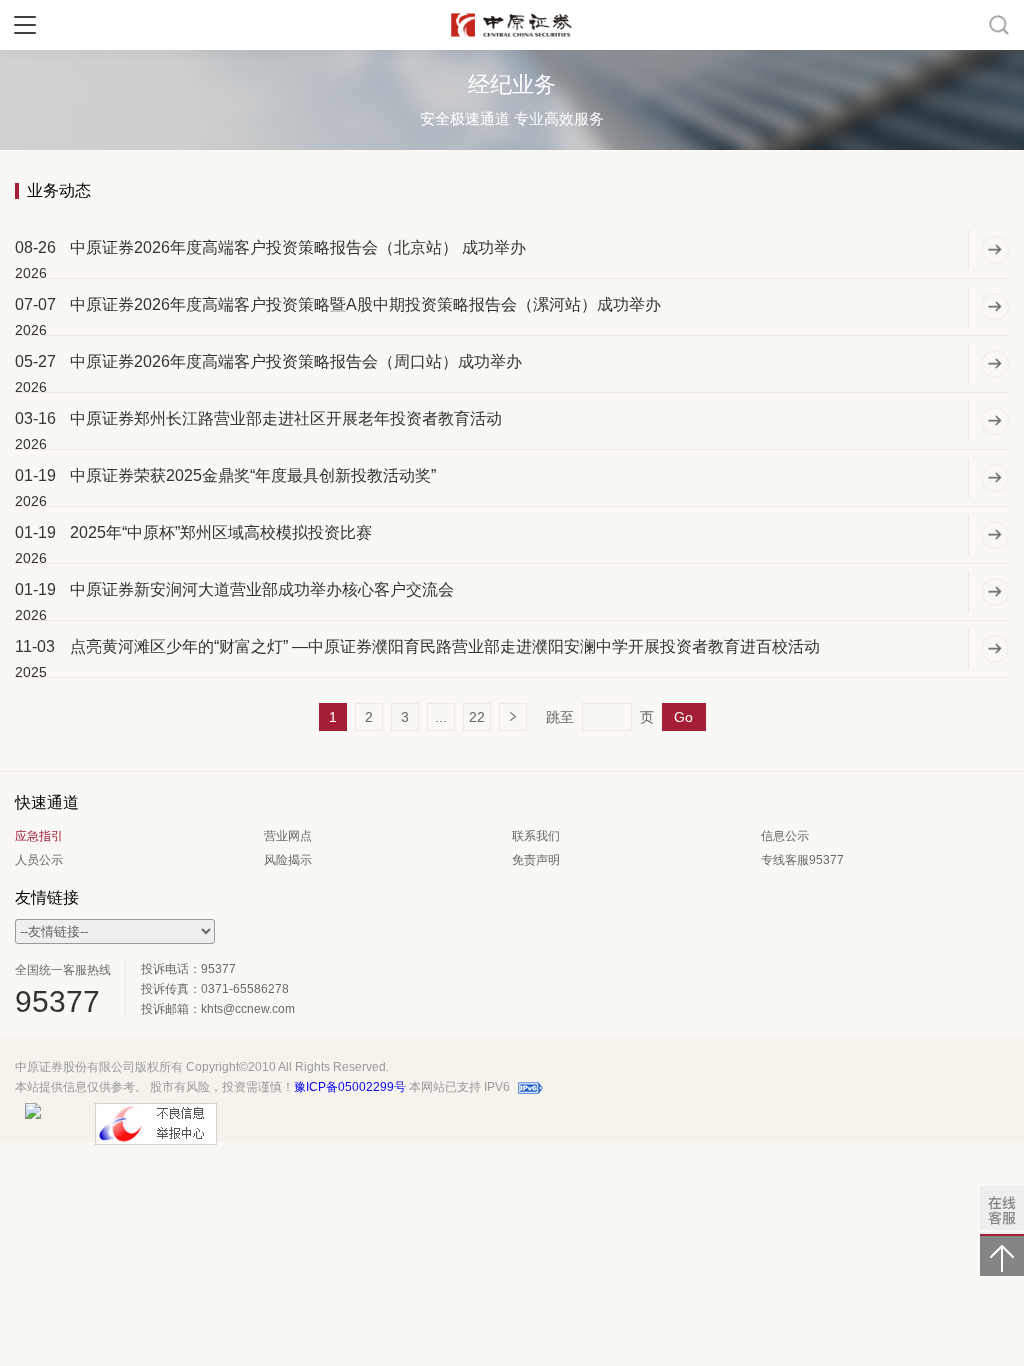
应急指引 (39, 836)
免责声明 (536, 860)
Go (683, 717)
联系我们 (536, 836)
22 (477, 717)
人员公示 (39, 860)
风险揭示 (288, 860)
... (441, 717)
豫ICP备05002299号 (350, 1087)
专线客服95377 (802, 860)
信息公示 (785, 836)
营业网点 (288, 836)
